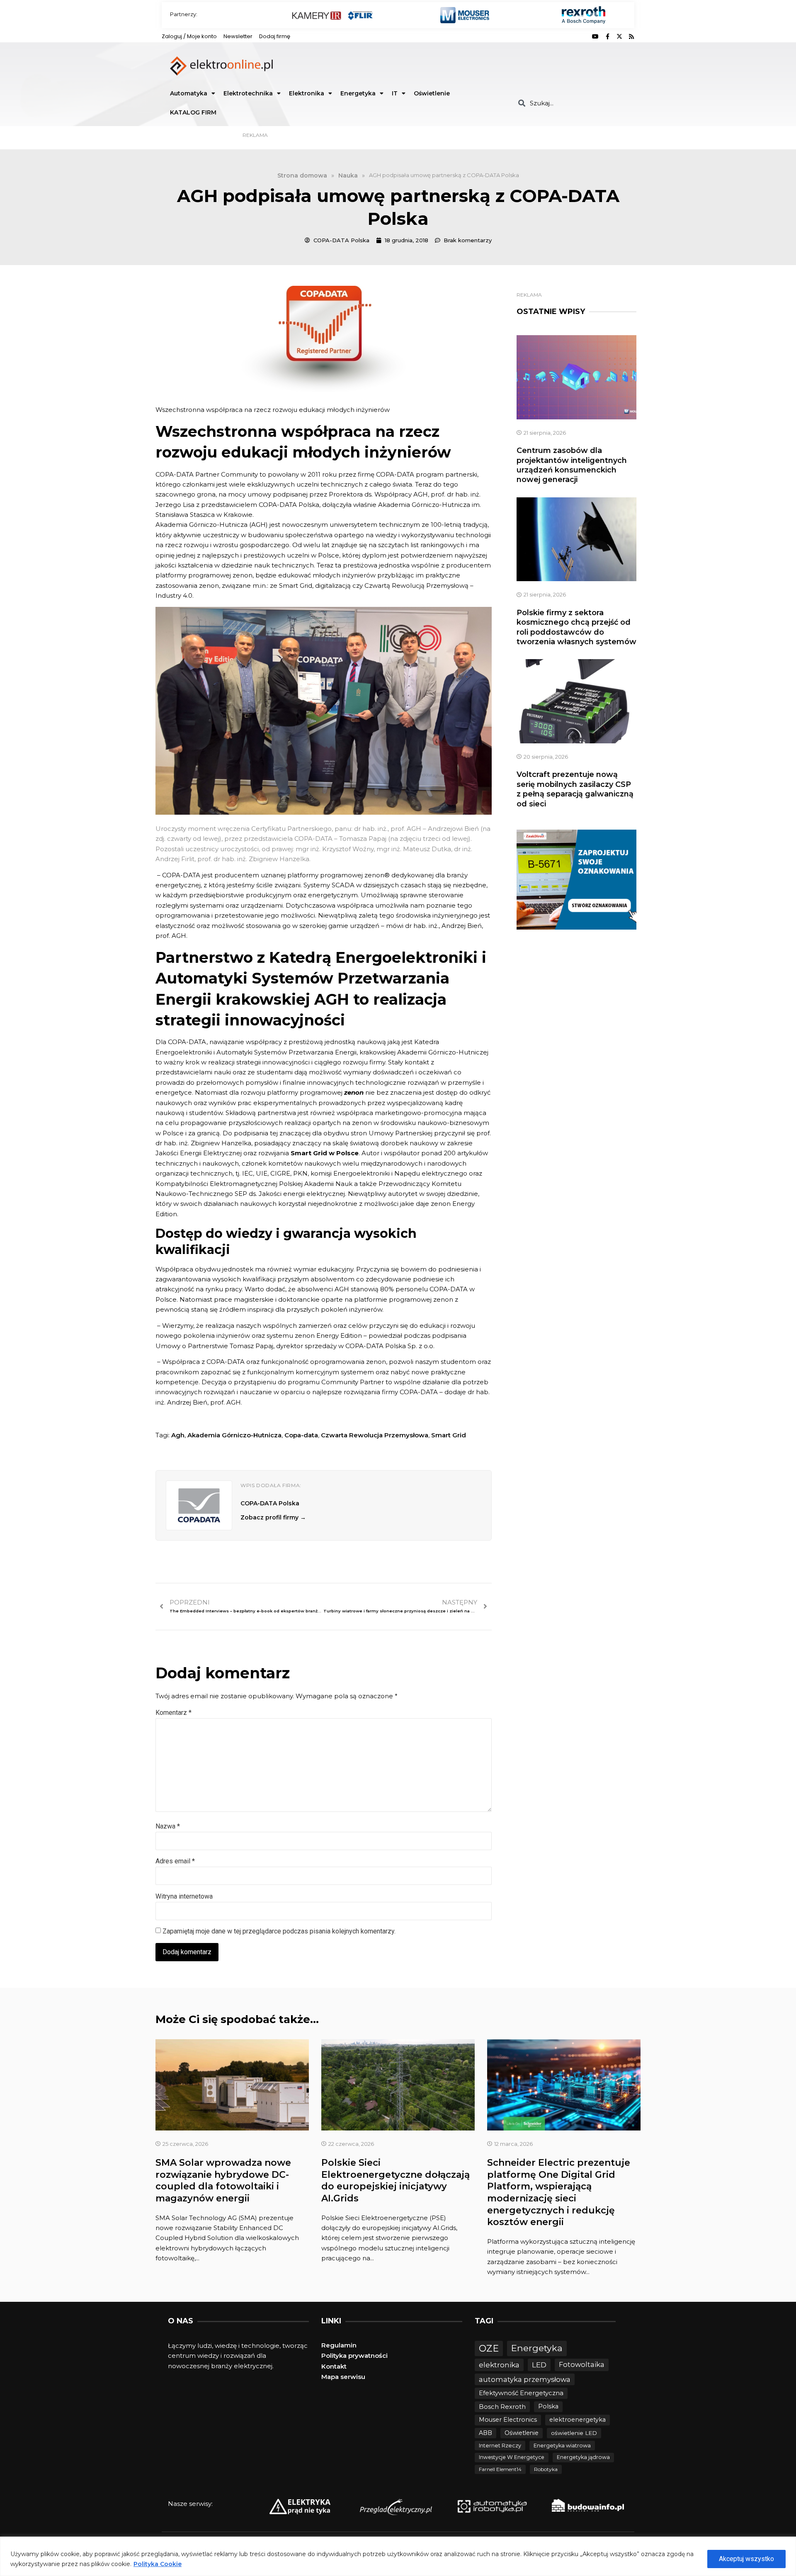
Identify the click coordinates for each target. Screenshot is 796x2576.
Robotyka (546, 2469)
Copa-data (301, 1435)
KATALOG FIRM (193, 112)
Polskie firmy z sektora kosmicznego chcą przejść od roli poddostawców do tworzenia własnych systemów (576, 627)
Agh (178, 1435)
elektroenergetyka (578, 2420)
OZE (489, 2348)
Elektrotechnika (248, 93)
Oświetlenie (432, 93)
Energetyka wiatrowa (562, 2446)
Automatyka (189, 93)
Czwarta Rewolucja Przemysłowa (375, 1435)
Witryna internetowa (184, 1896)
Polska (548, 2406)
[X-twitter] (619, 37)
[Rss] (631, 37)
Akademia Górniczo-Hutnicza (234, 1435)
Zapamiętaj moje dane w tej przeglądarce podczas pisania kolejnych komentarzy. (279, 1931)
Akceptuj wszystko (746, 2559)
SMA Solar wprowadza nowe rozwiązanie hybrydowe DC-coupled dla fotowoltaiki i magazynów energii (223, 2180)
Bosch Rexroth (502, 2407)
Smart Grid (449, 1435)
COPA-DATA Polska (270, 1503)
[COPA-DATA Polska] (199, 1505)
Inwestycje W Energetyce (512, 2457)
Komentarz (174, 1713)
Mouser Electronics (508, 2420)
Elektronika (307, 93)
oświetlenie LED (574, 2433)
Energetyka (358, 93)
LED (539, 2365)
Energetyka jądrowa (583, 2457)
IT (395, 93)
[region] (398, 2556)
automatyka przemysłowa (525, 2379)
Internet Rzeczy (500, 2446)
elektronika (499, 2365)
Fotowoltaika (582, 2364)
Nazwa (168, 1826)
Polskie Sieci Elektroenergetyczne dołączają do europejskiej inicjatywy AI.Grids (396, 2180)
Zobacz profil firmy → (273, 1517)
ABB (485, 2433)
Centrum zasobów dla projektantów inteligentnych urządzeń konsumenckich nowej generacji (572, 465)
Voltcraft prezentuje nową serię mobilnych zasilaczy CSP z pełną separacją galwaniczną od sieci (575, 789)
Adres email (175, 1861)
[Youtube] (595, 37)
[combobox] (573, 103)
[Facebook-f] (607, 37)
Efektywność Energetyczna (521, 2393)
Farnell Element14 (500, 2469)
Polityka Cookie (158, 2564)
